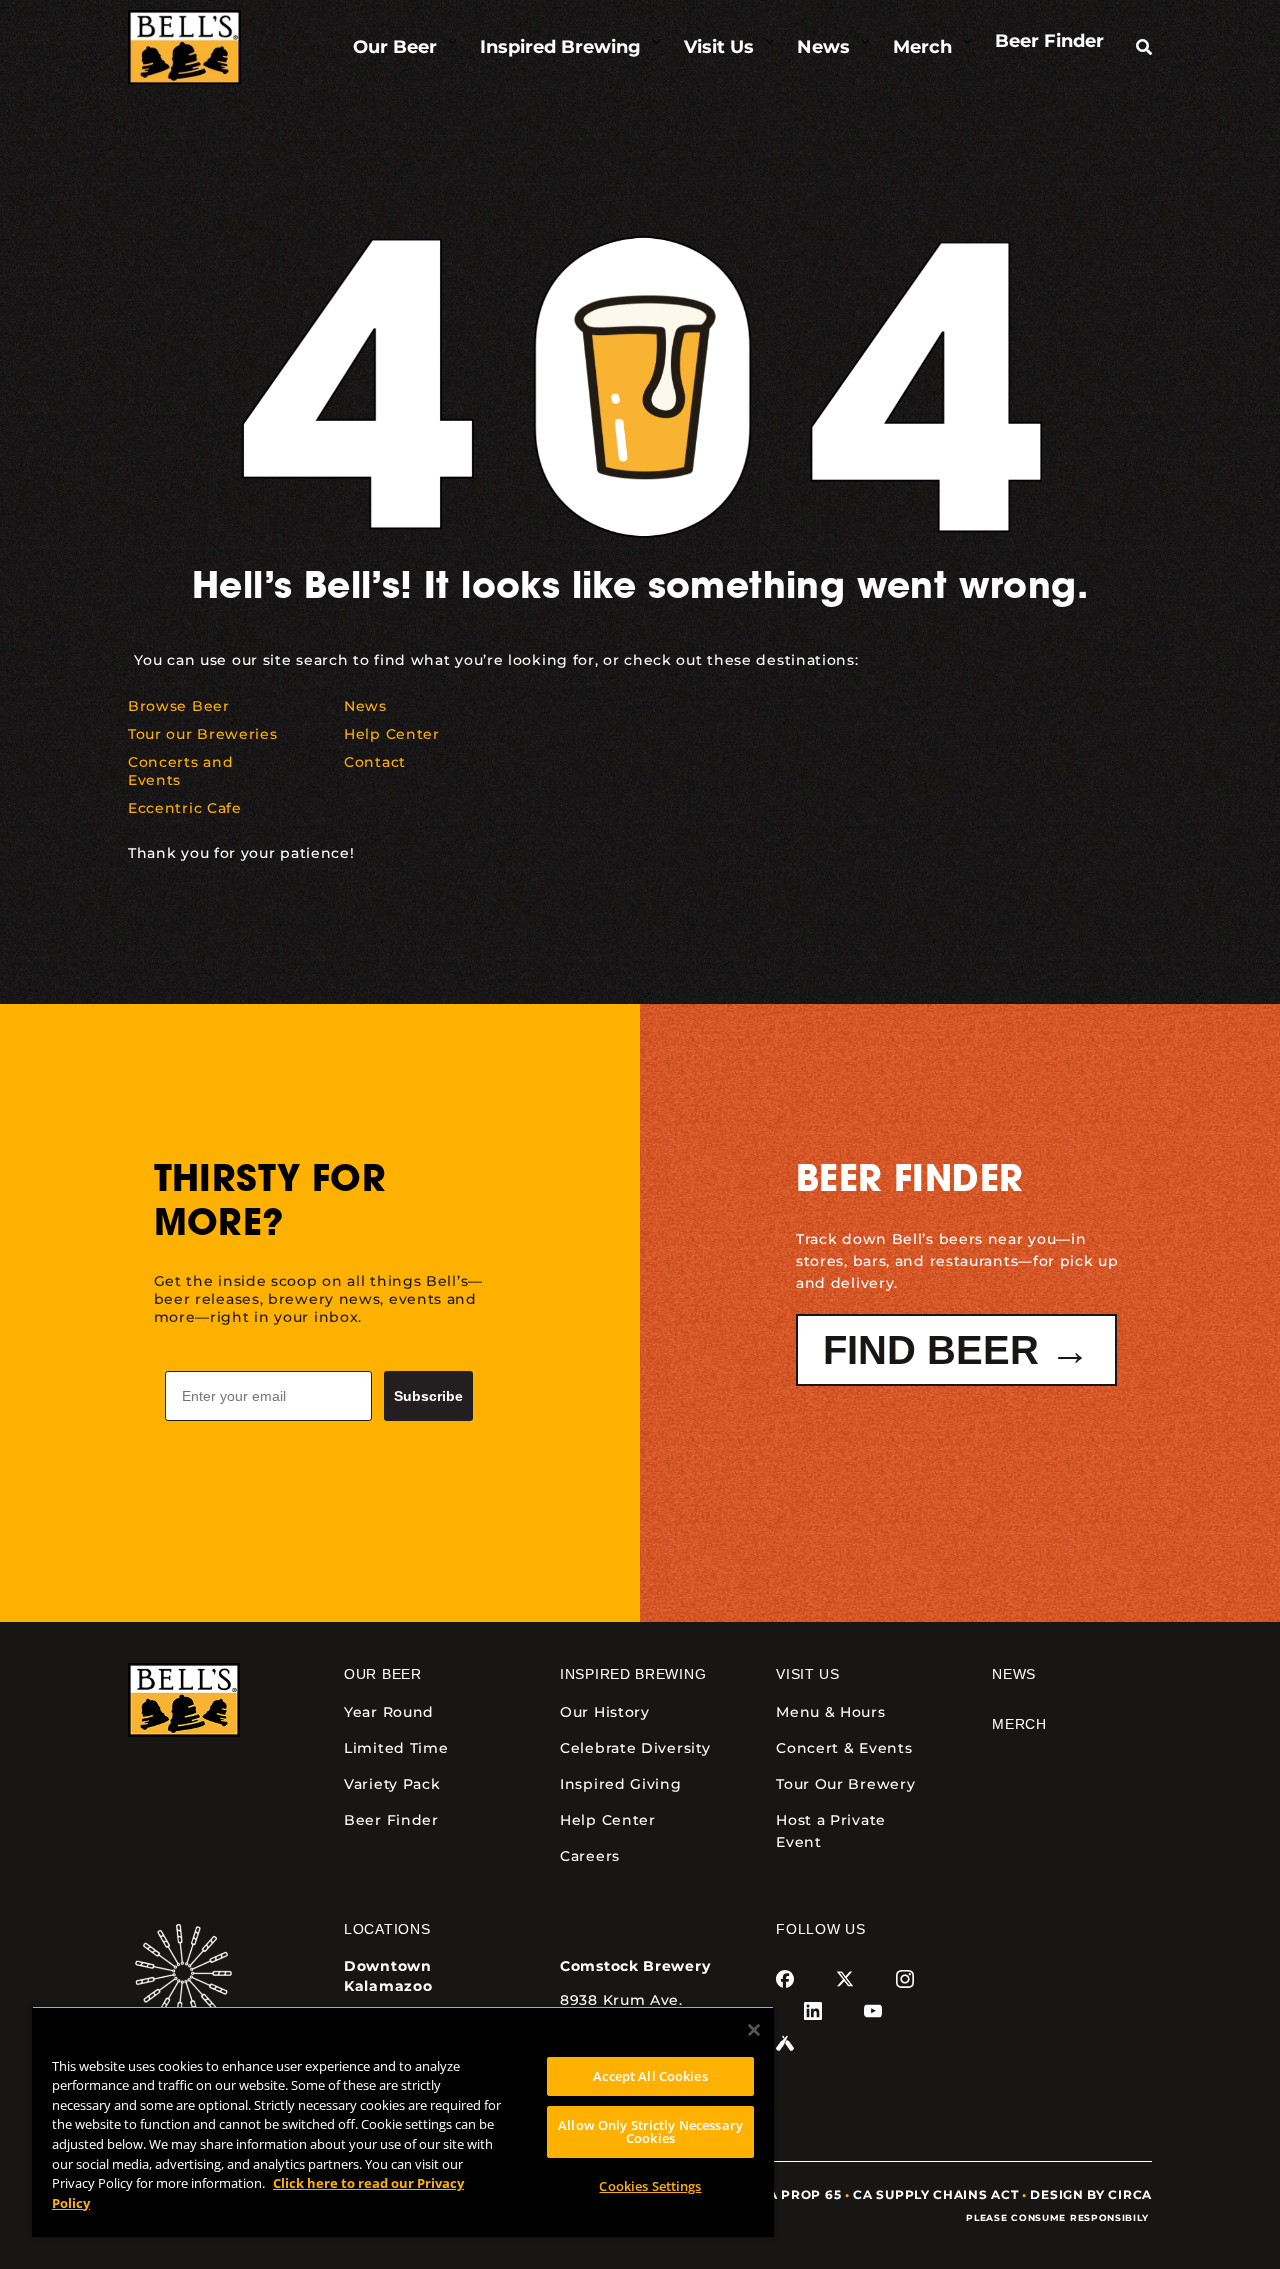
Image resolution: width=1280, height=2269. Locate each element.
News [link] (1014, 1674)
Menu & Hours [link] (830, 1712)
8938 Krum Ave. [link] (621, 2000)
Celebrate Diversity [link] (635, 1748)
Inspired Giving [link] (621, 1784)
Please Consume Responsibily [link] (1059, 2217)
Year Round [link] (389, 1712)
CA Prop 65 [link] (799, 2194)
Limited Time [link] (396, 1748)
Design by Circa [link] (1091, 2194)
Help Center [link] (608, 1820)
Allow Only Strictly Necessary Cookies (650, 2131)
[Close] (754, 2030)
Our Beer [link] (383, 1674)
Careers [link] (590, 1856)
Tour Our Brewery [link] (845, 1784)
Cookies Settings (650, 2186)
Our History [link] (605, 1712)
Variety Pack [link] (392, 1784)
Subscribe (428, 1396)
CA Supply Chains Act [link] (935, 2194)
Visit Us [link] (808, 1674)
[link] (184, 47)
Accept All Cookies (650, 2076)
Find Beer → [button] (956, 1350)
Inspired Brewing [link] (633, 1674)
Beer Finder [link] (391, 1820)
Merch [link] (1019, 1724)
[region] (403, 2121)
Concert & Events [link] (844, 1748)
